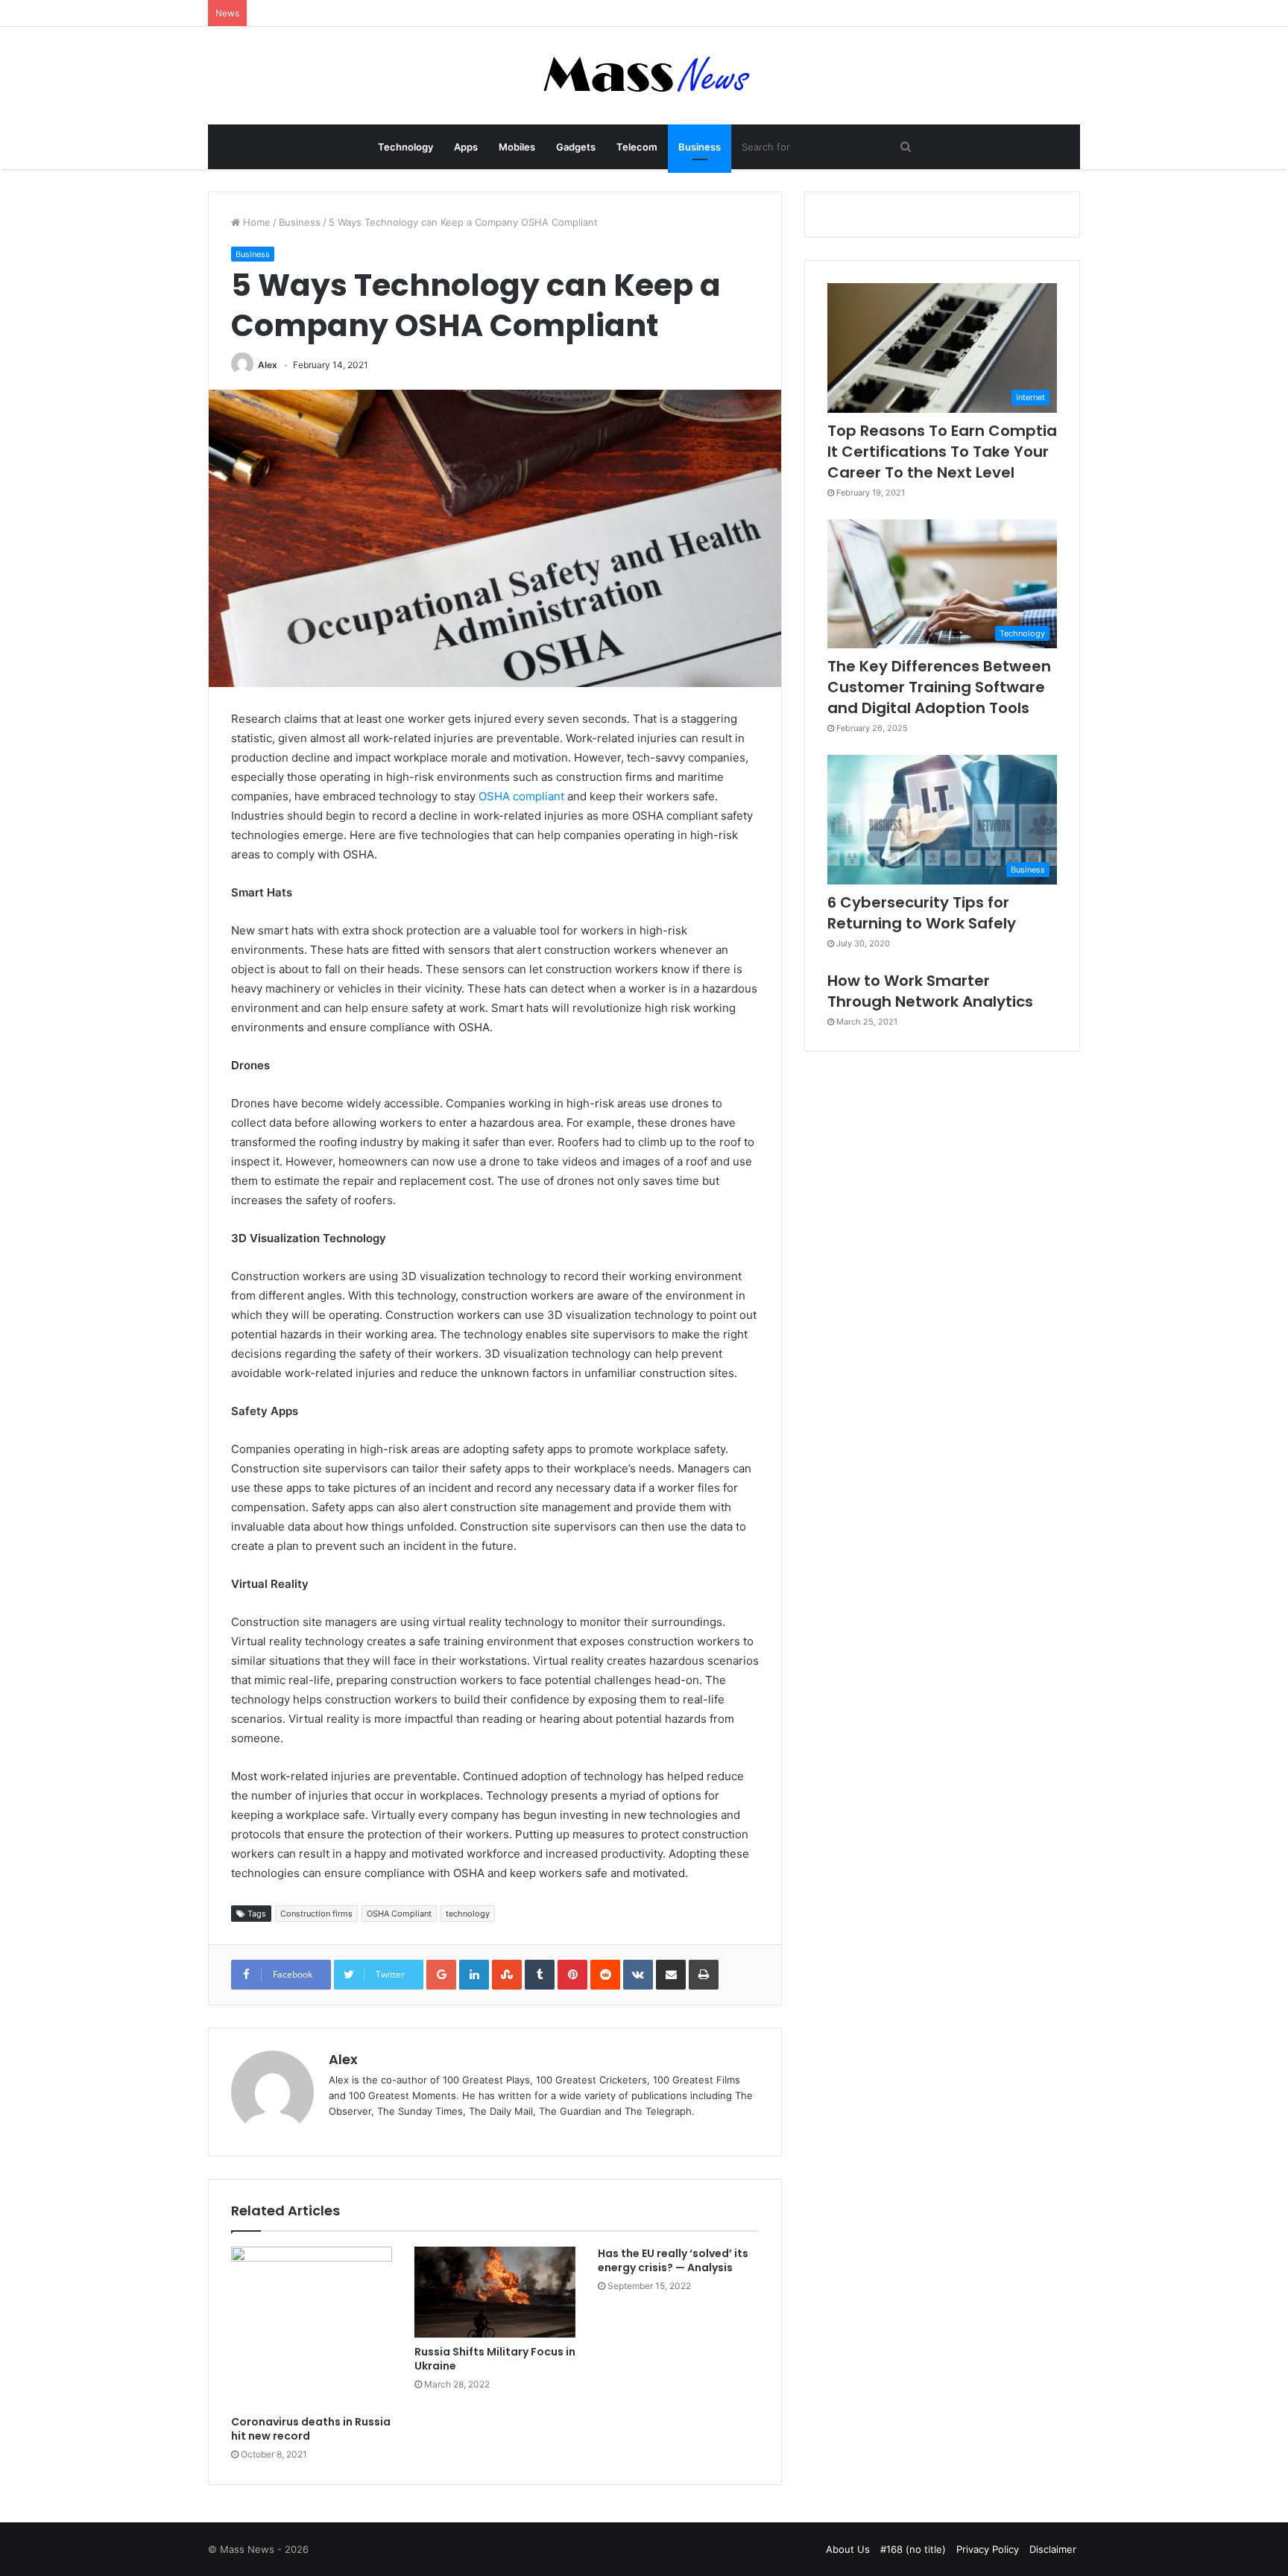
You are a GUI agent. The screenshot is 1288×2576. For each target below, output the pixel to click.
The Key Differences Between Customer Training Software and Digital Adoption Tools (939, 687)
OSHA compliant (521, 796)
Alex (268, 365)
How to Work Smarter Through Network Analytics (930, 991)
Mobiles (517, 147)
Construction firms (316, 1914)
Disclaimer (1053, 2549)
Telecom (637, 147)
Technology (405, 147)
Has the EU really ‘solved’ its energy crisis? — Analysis (673, 2260)
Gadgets (576, 147)
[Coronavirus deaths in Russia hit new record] (312, 2327)
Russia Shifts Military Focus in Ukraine (495, 2359)
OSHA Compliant (399, 1914)
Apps (466, 147)
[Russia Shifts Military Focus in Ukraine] (495, 2292)
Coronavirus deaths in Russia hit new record (311, 2429)
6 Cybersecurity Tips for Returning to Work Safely (922, 913)
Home (255, 222)
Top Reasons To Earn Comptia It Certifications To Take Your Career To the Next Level (942, 452)
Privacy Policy (988, 2549)
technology (468, 1914)
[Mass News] (644, 76)
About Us (848, 2549)
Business (700, 147)
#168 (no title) (913, 2549)
